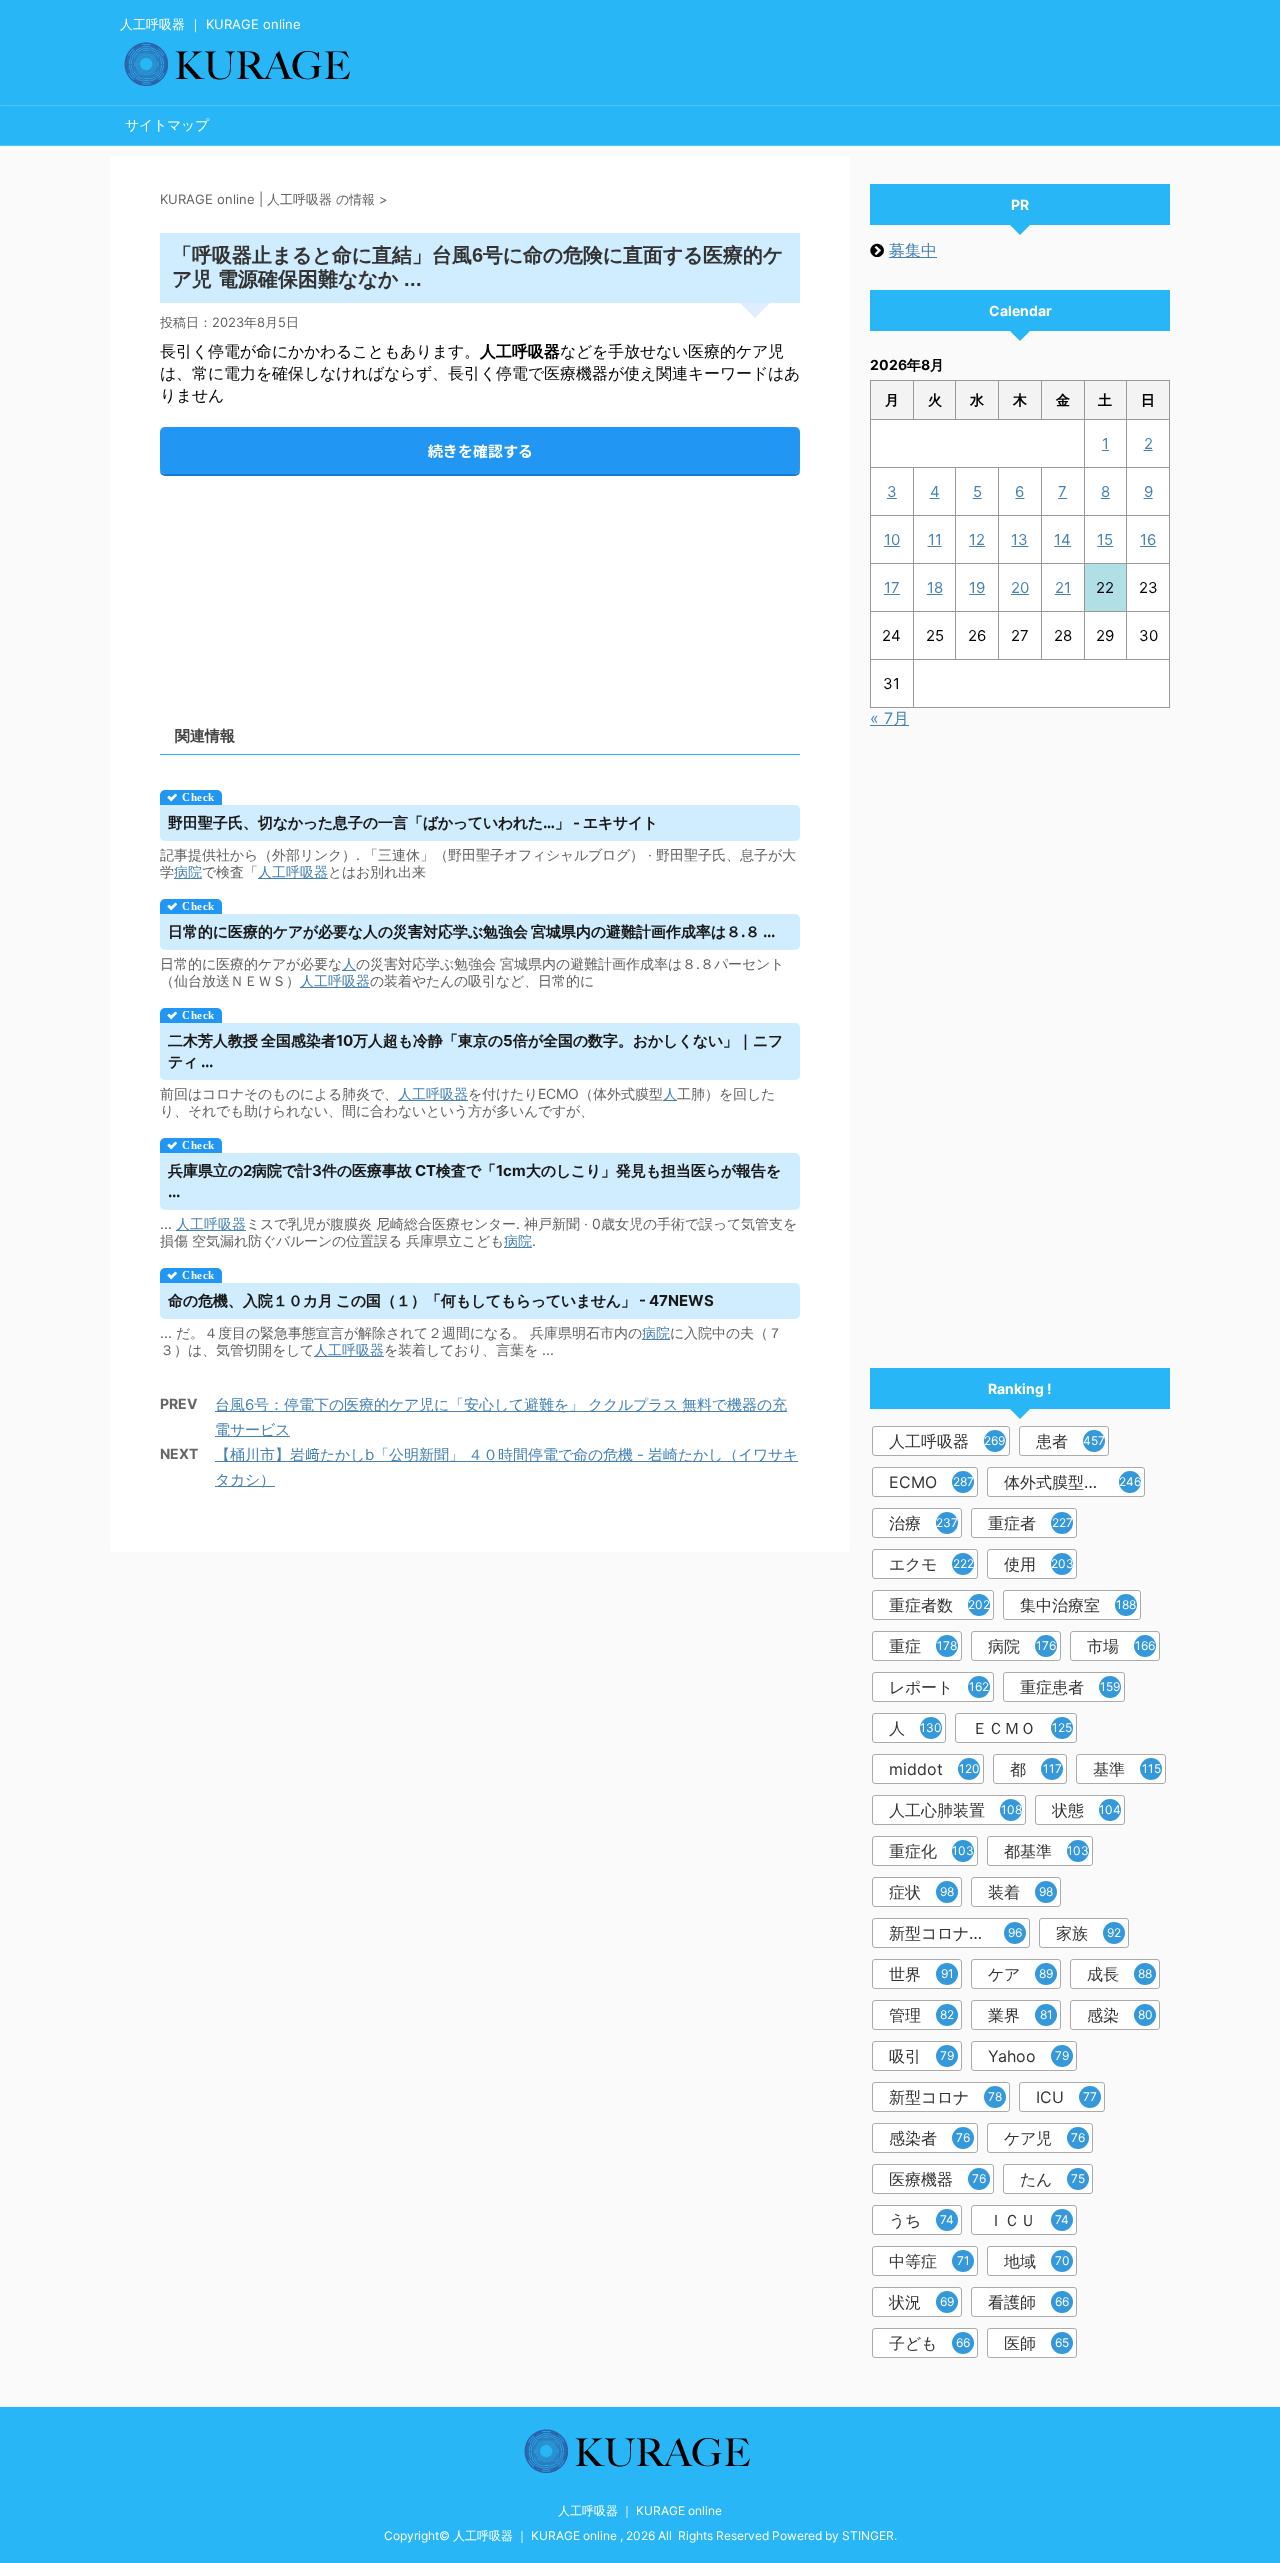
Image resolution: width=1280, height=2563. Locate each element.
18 (935, 587)
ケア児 (1044, 2138)
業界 (1020, 2015)
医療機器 (937, 2179)
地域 (1037, 2261)
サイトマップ (167, 124)
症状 (921, 1892)
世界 (921, 1974)
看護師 (1028, 2302)
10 (892, 539)
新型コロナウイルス (959, 1933)
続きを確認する (480, 450)
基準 (1127, 1769)
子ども (929, 2343)
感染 (1120, 2015)
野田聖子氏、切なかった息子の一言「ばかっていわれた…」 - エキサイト (413, 822)
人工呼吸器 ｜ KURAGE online (640, 2510)
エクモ (931, 1564)
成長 (1119, 1974)
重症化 (931, 1851)
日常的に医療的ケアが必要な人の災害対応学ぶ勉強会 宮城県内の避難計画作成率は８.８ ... (471, 931)
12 (977, 539)
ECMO (931, 1482)
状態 (1086, 1810)
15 (1105, 539)
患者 (1070, 1441)
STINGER (868, 2535)
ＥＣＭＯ (1022, 1728)
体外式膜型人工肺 (1072, 1482)
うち (921, 2220)
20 (1020, 587)
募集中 (913, 250)
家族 (1088, 1933)
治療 (923, 1523)
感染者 (929, 2138)
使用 (1039, 1564)
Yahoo (1028, 2056)
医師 (1036, 2343)
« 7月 (889, 718)
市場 (1121, 1646)
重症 (923, 1646)
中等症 (929, 2261)
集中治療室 (1078, 1605)
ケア (1020, 1974)
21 (1063, 587)
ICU (1066, 2097)
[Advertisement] (480, 583)
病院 (188, 871)
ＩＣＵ (1028, 2220)
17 (892, 587)
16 (1148, 539)
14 (1062, 539)
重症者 (1030, 1523)
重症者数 (939, 1605)
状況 (921, 2302)
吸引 (921, 2056)
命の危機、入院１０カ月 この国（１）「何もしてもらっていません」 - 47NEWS (441, 1300)
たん (1052, 2179)
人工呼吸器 (293, 871)
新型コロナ (945, 2097)
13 (1019, 539)
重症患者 (1070, 1687)
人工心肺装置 (955, 1810)
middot (934, 1769)
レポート (939, 1687)
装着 (1020, 1892)
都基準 (1046, 1851)
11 (935, 539)
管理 (921, 2015)
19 (977, 587)
